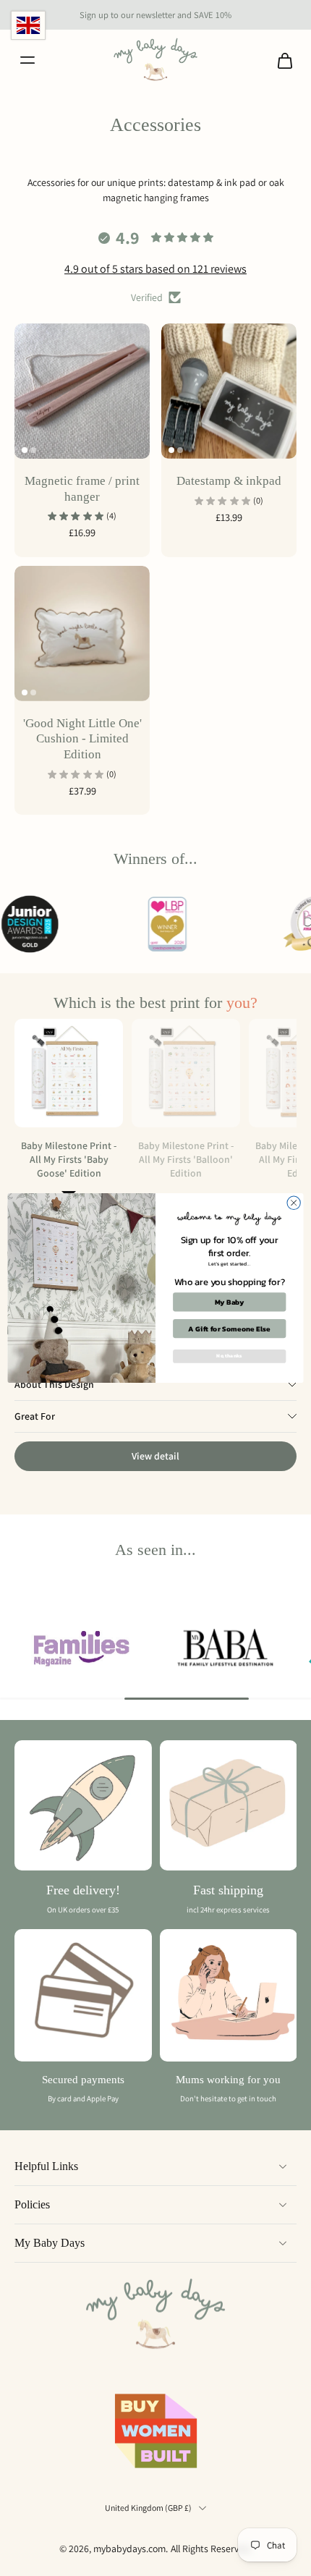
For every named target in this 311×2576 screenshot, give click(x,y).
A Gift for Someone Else (229, 1329)
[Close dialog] (294, 1203)
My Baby (230, 1302)
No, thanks (229, 1356)
